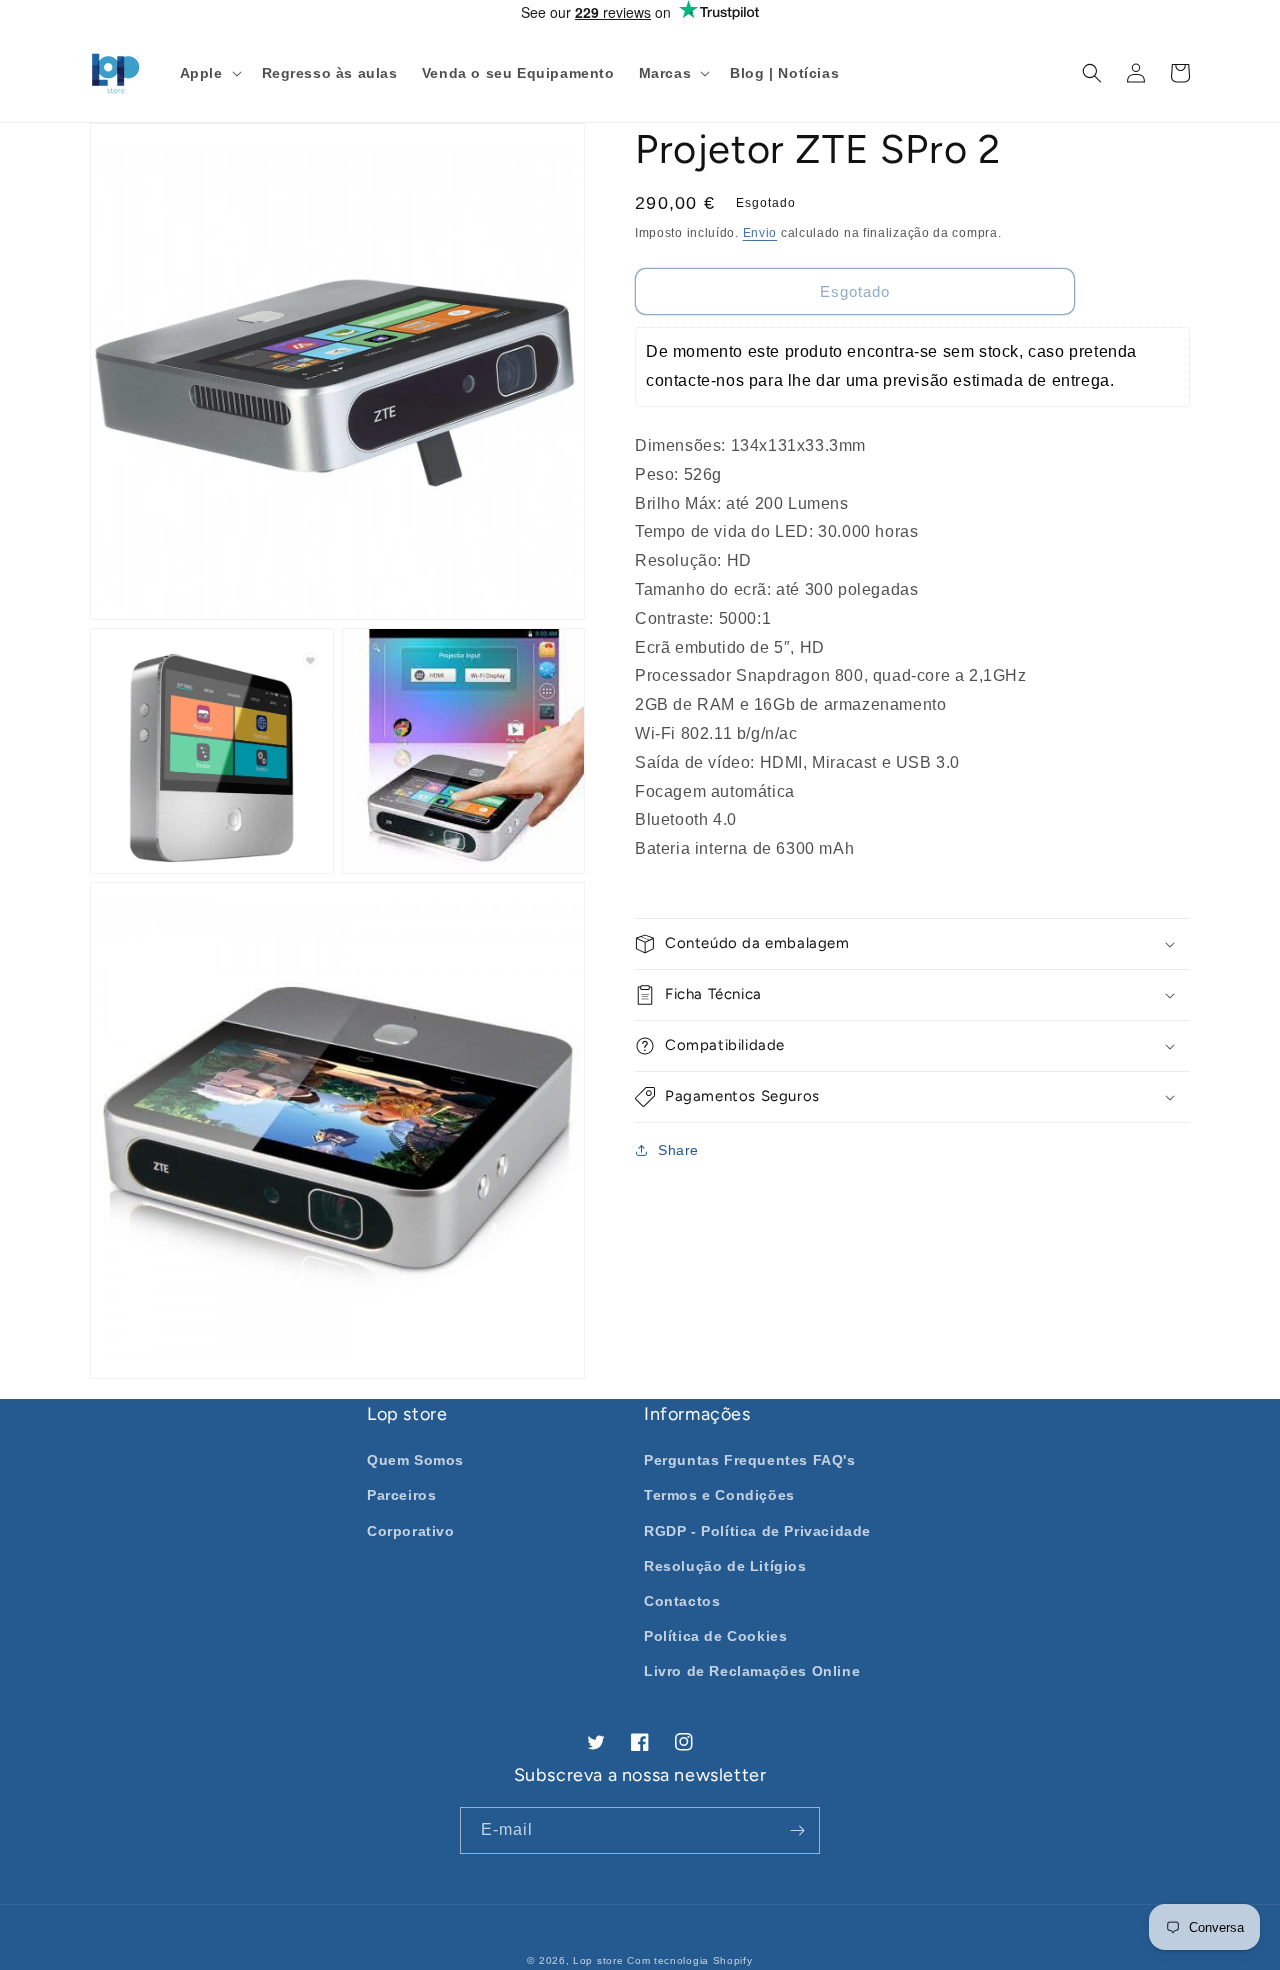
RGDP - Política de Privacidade (757, 1531)
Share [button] (678, 1150)
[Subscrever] (797, 1830)
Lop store (598, 1960)
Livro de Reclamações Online (752, 1671)
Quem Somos (415, 1460)
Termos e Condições (719, 1495)
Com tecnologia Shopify (689, 1960)
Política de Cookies (715, 1636)
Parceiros (401, 1495)
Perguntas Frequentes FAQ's (750, 1460)
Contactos (682, 1601)
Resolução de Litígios (725, 1566)
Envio (760, 233)
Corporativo (411, 1531)
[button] (209, 73)
